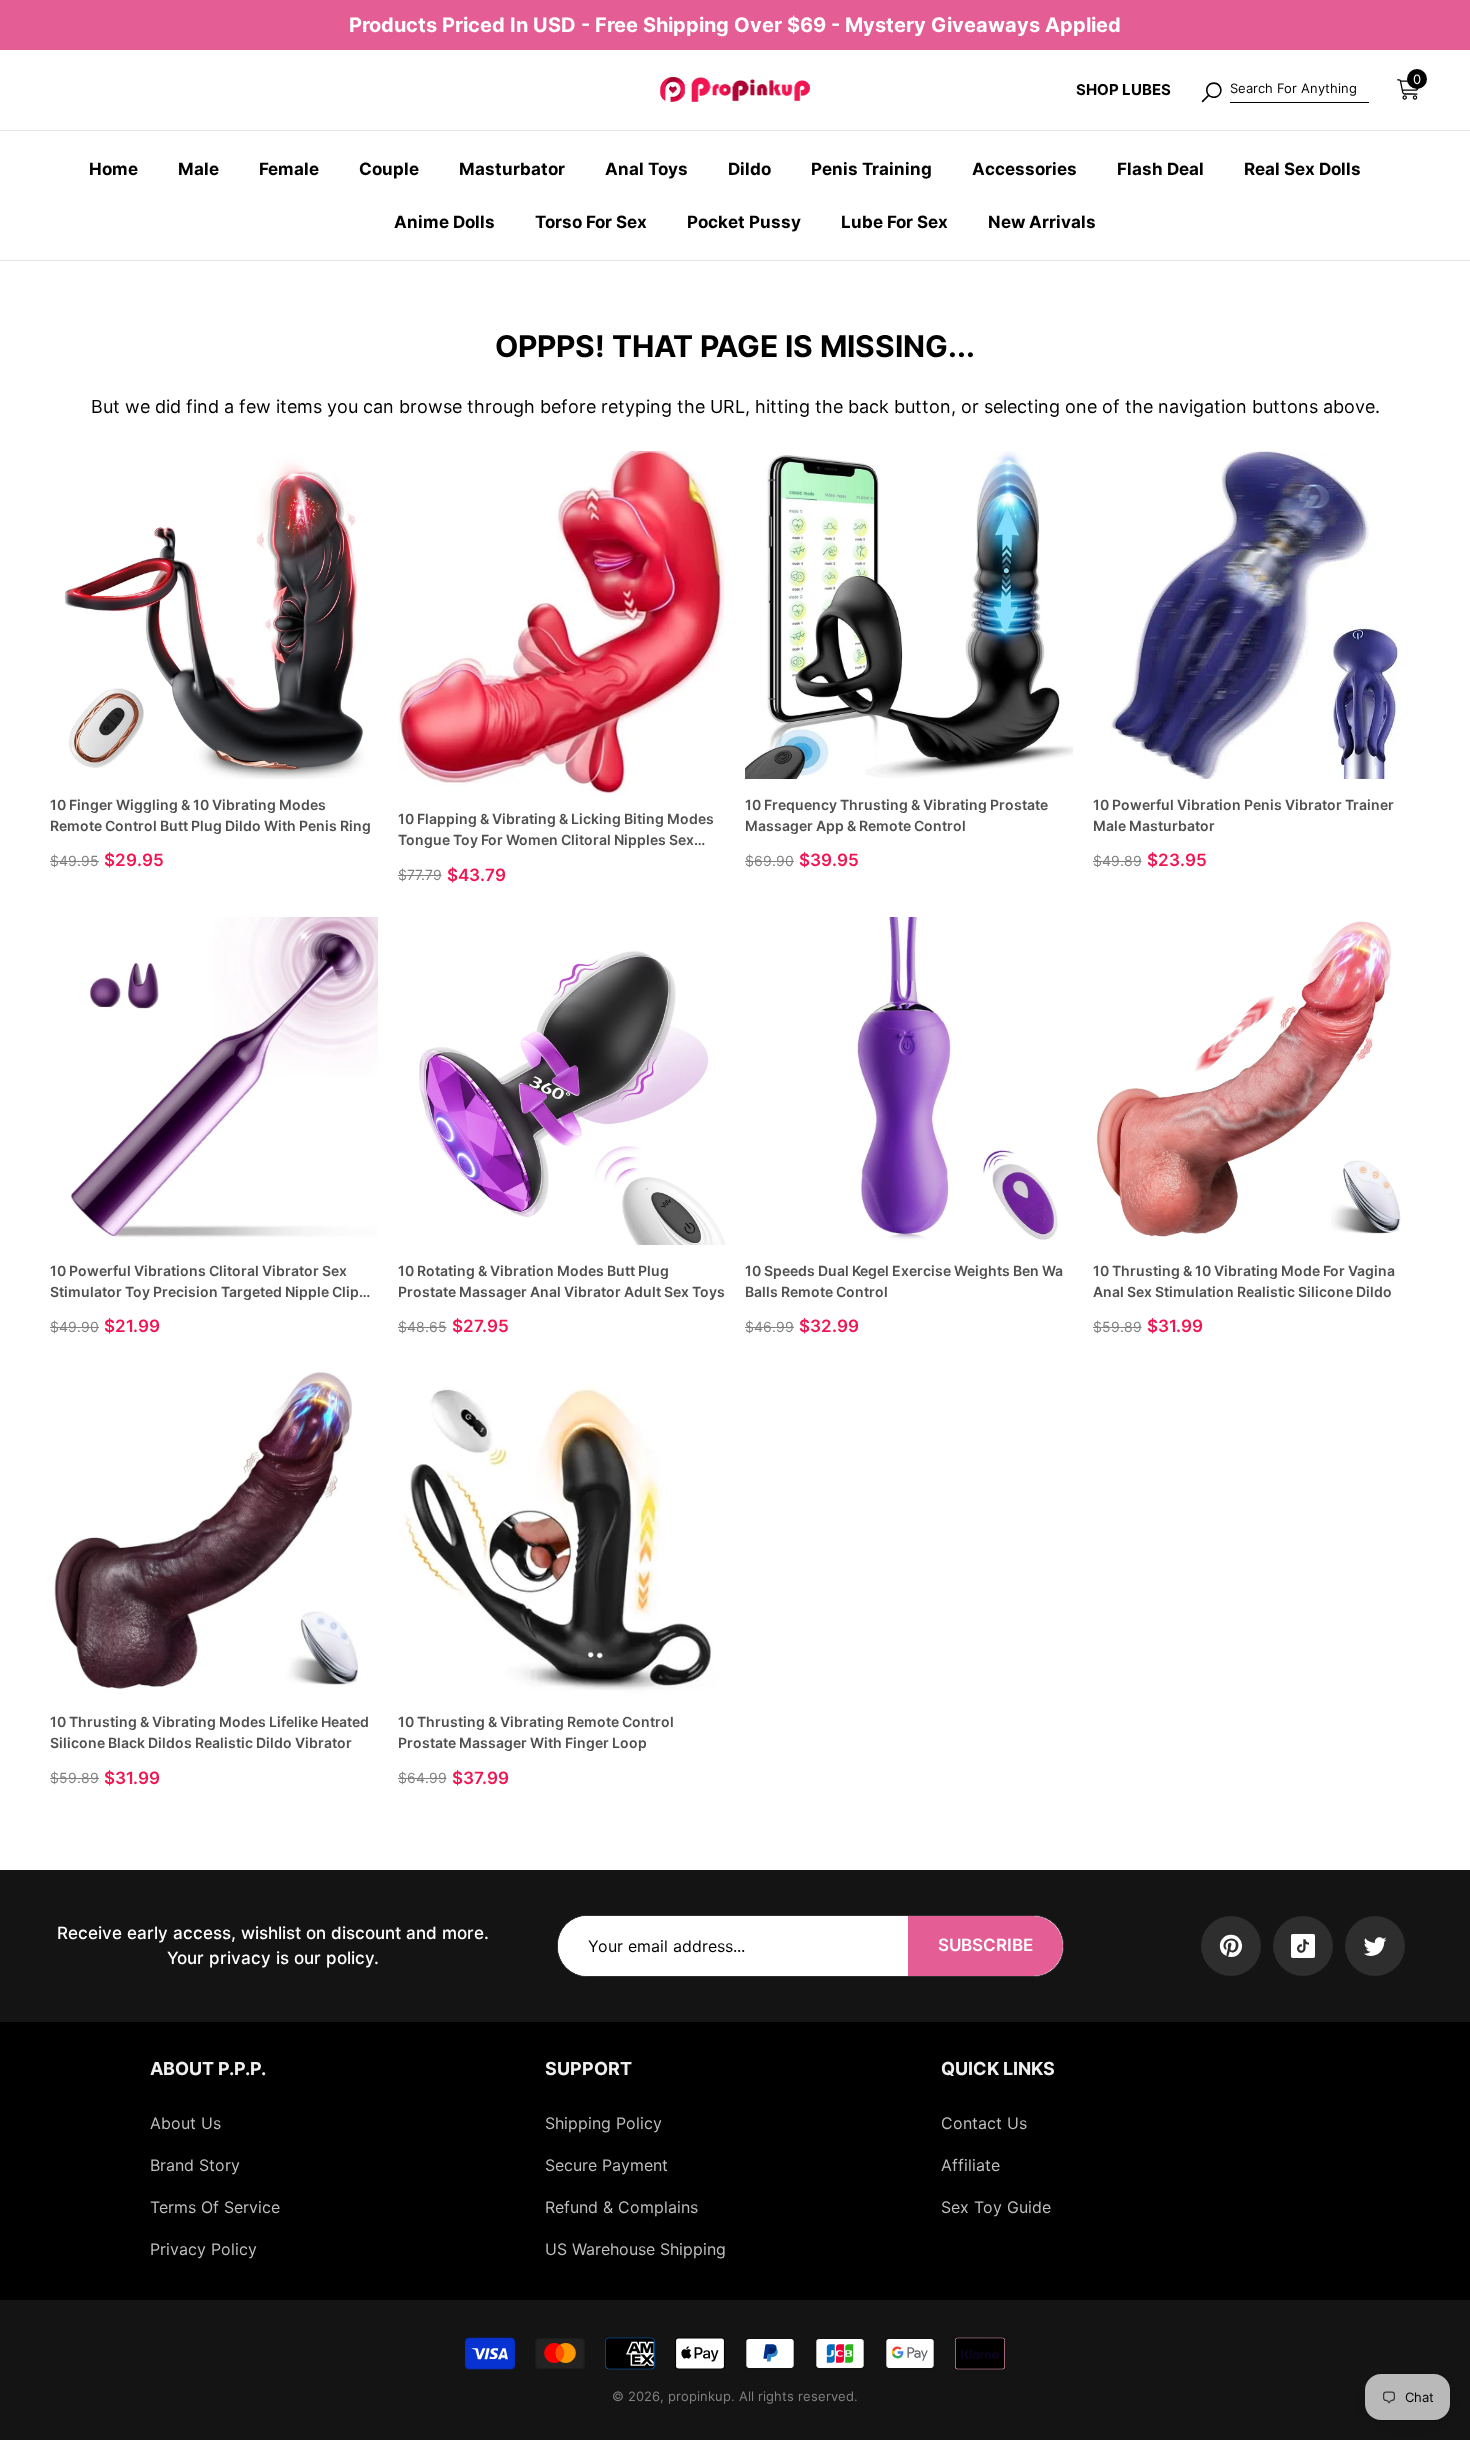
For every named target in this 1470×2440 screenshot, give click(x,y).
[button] (1408, 89)
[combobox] (1299, 90)
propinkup (699, 2396)
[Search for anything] (1284, 90)
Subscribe (985, 1945)
